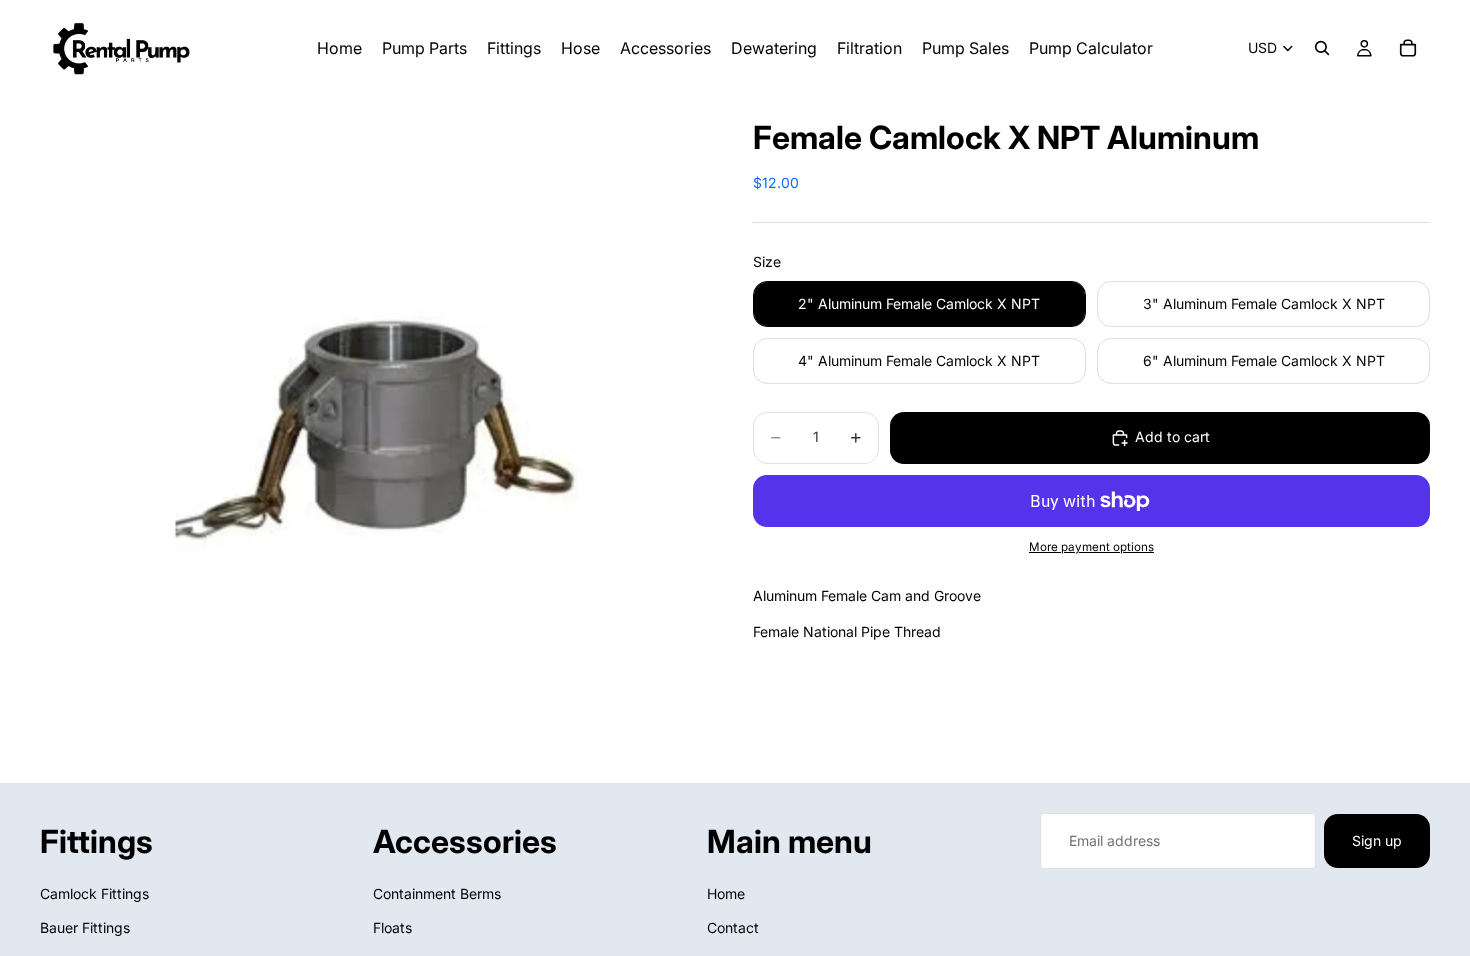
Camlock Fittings (94, 893)
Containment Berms (437, 893)
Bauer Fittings (85, 927)
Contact (733, 927)
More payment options (1091, 547)
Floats (392, 927)
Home (726, 893)
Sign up (1377, 840)
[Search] (1322, 48)
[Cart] (1408, 48)
